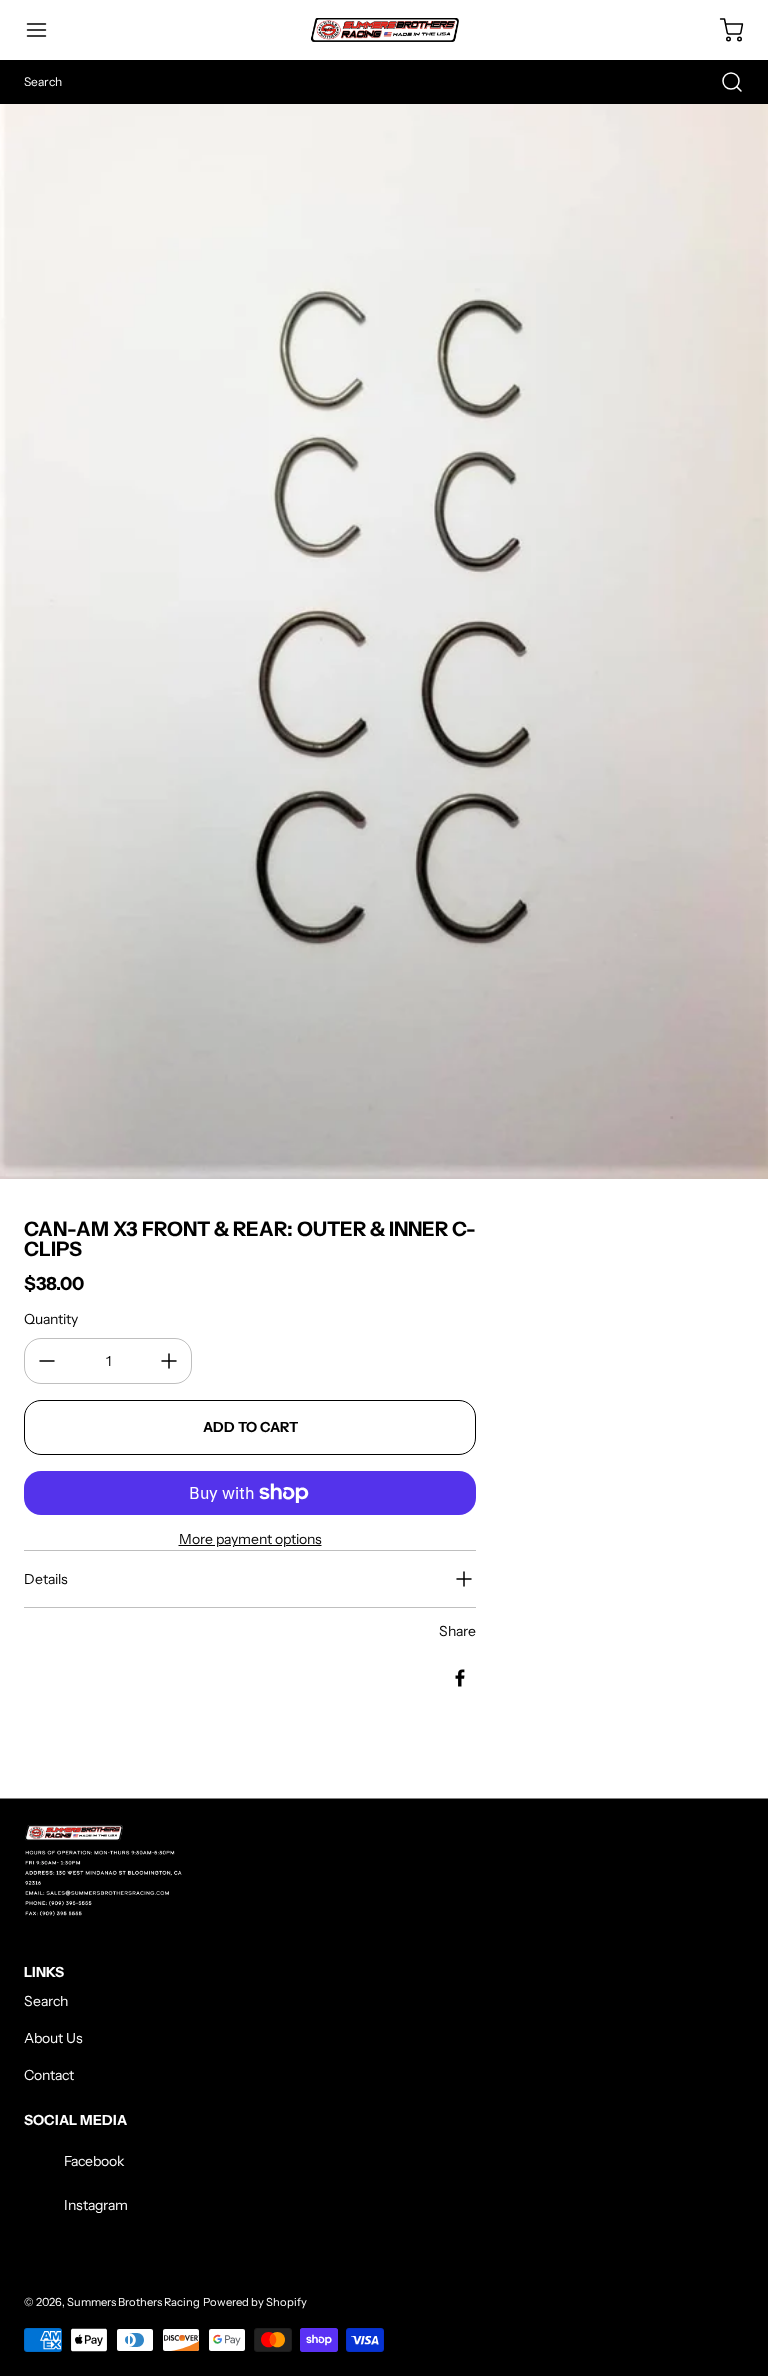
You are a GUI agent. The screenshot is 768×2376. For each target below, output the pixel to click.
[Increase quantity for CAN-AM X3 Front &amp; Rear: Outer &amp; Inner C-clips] (169, 1361)
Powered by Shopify (255, 2302)
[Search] (722, 82)
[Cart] (722, 30)
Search (46, 2001)
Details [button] (46, 1579)
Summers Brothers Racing (133, 2302)
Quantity (51, 1319)
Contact (49, 2075)
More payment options (250, 1539)
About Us (53, 2038)
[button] (46, 30)
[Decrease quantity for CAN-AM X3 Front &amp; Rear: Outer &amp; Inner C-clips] (47, 1361)
